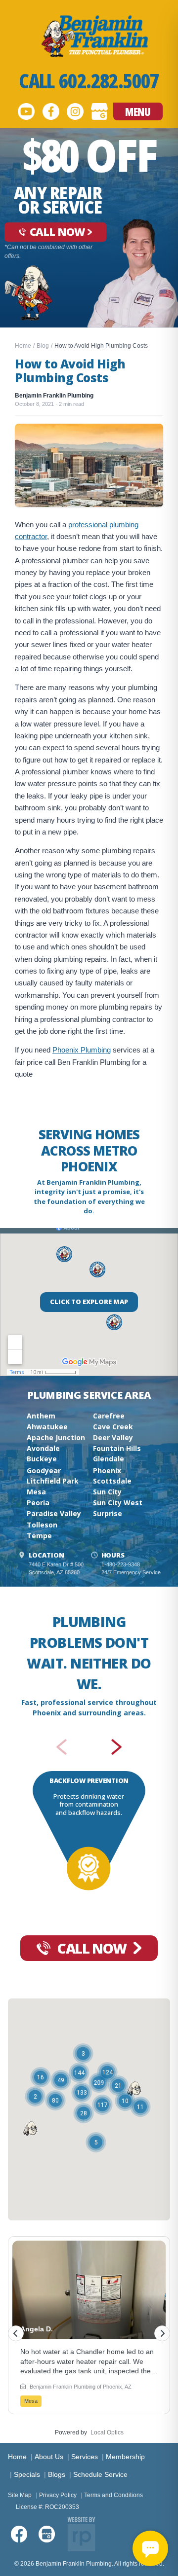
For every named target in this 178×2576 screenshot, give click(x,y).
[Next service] (117, 1747)
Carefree (109, 1416)
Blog (43, 346)
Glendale (109, 1459)
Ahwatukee (47, 1427)
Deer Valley (113, 1437)
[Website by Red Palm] (81, 2534)
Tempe (39, 1536)
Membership (125, 2457)
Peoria (38, 1503)
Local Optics (107, 2432)
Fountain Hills (117, 1448)
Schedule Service (100, 2474)
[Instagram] (75, 111)
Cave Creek (113, 1427)
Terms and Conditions (113, 2495)
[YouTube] (26, 111)
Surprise (108, 1513)
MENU (138, 111)
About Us (49, 2457)
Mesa (36, 1492)
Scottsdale (112, 1481)
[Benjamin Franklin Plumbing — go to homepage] (89, 36)
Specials (27, 2474)
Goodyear (44, 1470)
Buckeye (42, 1459)
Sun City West (118, 1503)
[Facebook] (51, 111)
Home (23, 346)
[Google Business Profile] (99, 111)
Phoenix (107, 1470)
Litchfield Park (53, 1481)
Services (85, 2457)
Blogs (57, 2474)
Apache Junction (56, 1437)
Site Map (20, 2495)
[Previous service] (61, 1747)
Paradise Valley (54, 1513)
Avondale (43, 1448)
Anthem (41, 1416)
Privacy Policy (58, 2495)
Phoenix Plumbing (82, 1050)
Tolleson (42, 1525)
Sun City (107, 1492)
